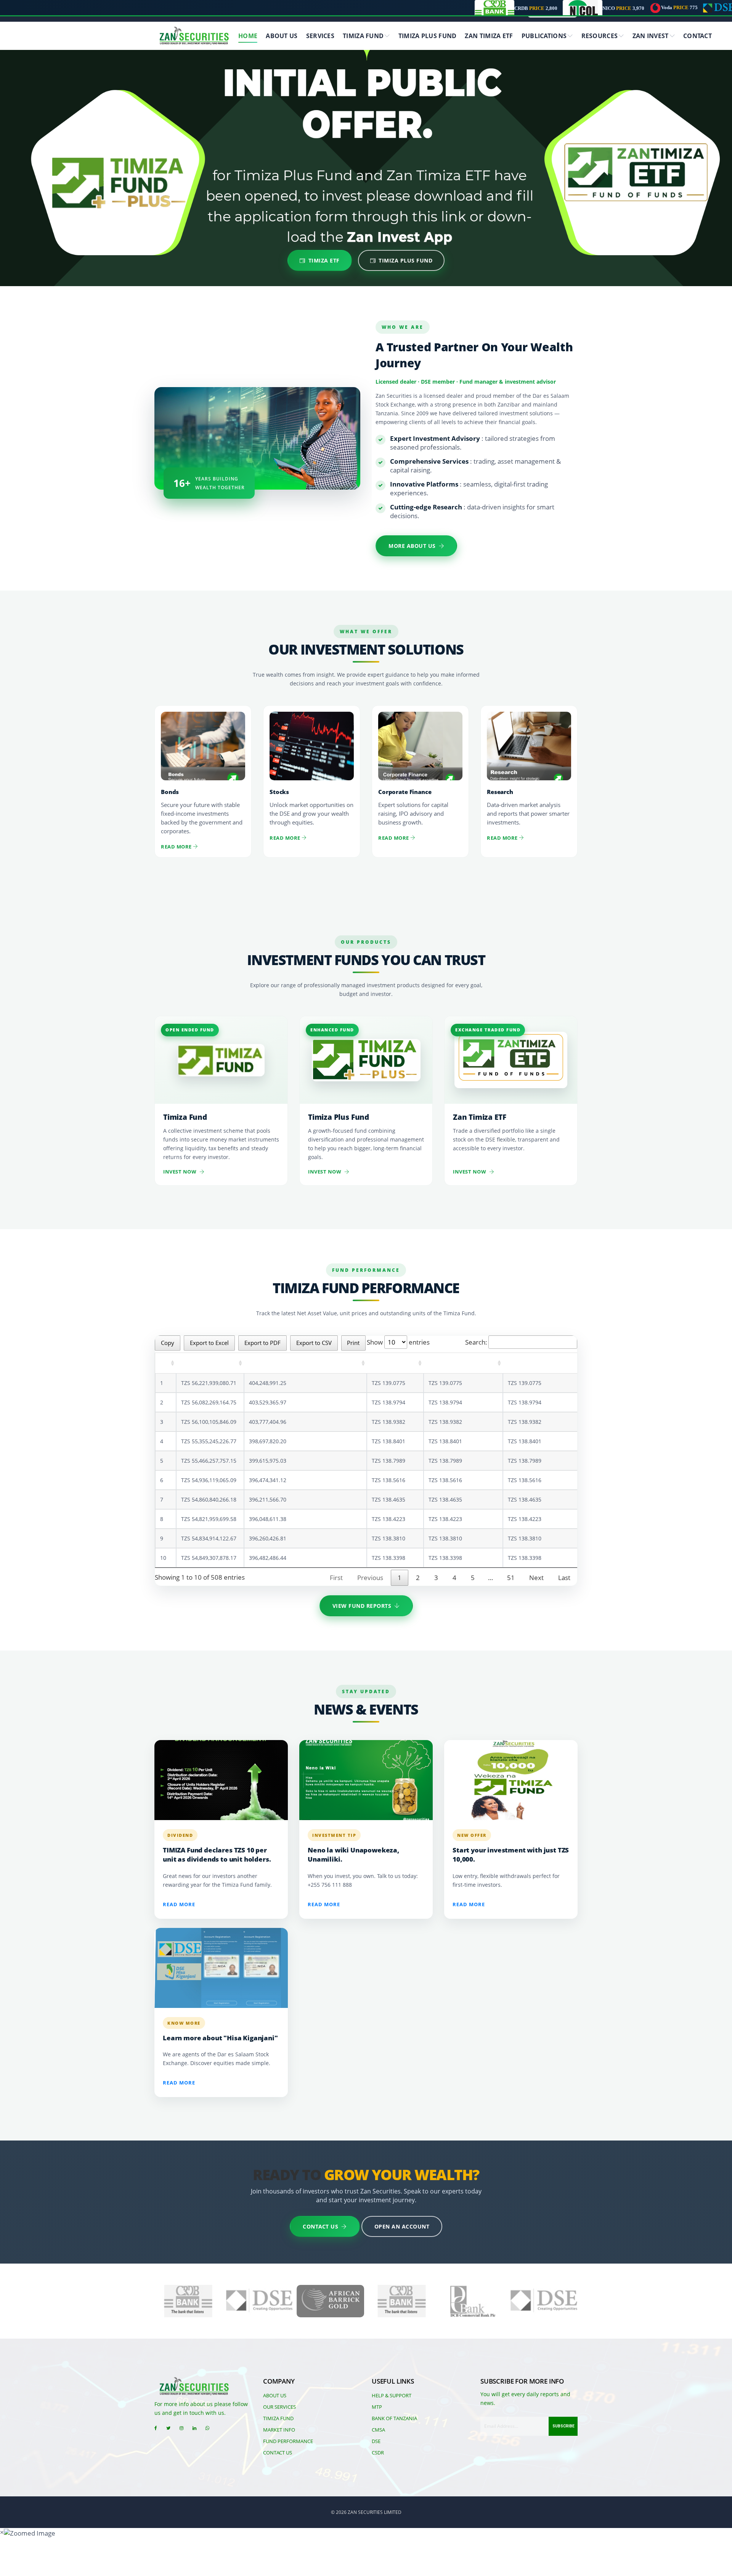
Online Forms (203, 118)
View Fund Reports (362, 1606)
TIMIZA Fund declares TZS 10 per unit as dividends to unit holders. (217, 1855)
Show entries (398, 1342)
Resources (600, 36)
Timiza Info (398, 118)
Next (536, 1578)
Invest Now (180, 1172)
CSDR (378, 2453)
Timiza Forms (203, 93)
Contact (697, 36)
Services (320, 36)
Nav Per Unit (395, 1363)
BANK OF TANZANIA (394, 2418)
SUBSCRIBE (563, 2426)
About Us (282, 36)
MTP (377, 2407)
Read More (177, 847)
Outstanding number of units (305, 1363)
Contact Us (320, 2226)
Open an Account (402, 2226)
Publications (544, 36)
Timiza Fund (363, 36)
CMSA (378, 2430)
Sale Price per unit (463, 1363)
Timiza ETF (324, 260)
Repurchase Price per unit (556, 1363)
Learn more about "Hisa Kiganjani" (220, 2038)
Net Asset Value (210, 1363)
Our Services (279, 2407)
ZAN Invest (651, 36)
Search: (476, 1342)
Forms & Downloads (211, 142)
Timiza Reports (403, 93)
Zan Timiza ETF (489, 36)
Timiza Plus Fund (428, 36)
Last (564, 1578)
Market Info (279, 2430)
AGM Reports (500, 93)
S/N (166, 1363)
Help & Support (392, 2395)
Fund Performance (408, 142)
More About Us (412, 546)
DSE (376, 2441)
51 (511, 1578)
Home (248, 36)
